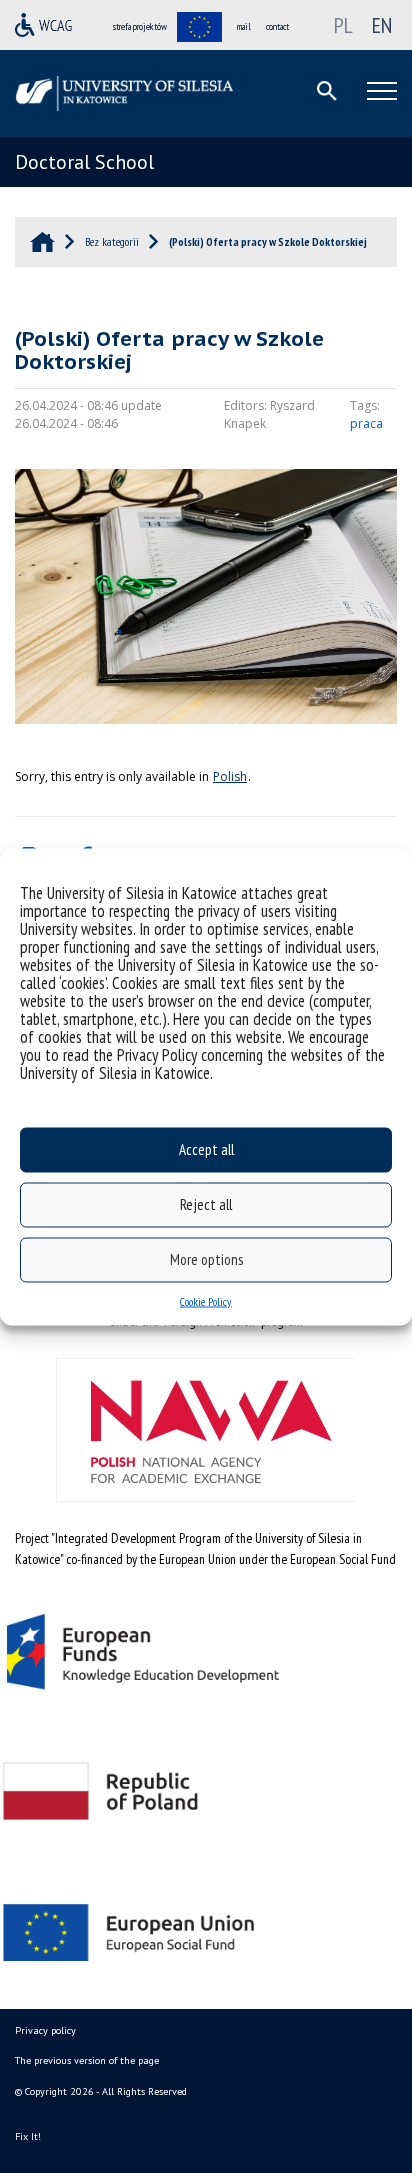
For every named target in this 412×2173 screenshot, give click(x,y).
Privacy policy (45, 2030)
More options (206, 1259)
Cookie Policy (206, 1300)
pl (343, 25)
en (382, 25)
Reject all (206, 1204)
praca (366, 423)
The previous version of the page (87, 2060)
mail (244, 26)
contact (277, 26)
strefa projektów (140, 26)
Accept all (206, 1149)
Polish (230, 776)
